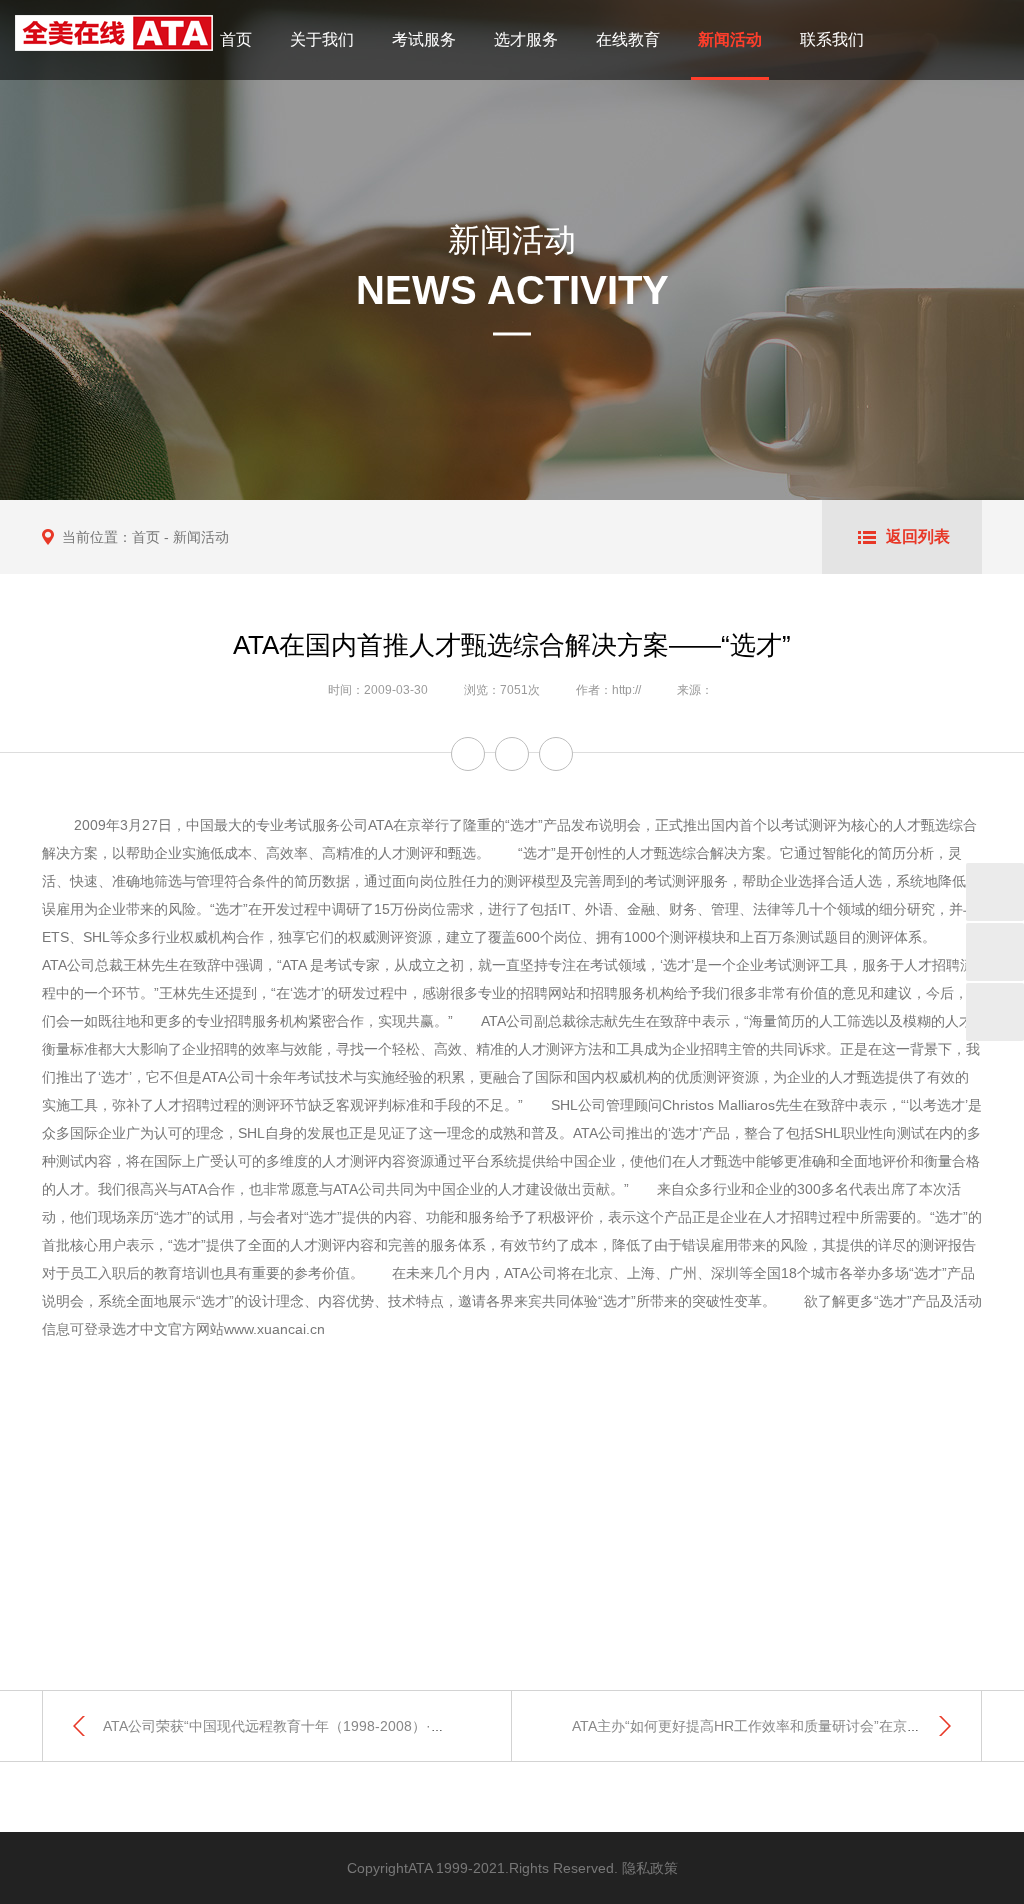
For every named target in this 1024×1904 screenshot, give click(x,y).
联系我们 (832, 39)
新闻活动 (730, 39)
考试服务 (424, 39)
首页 (236, 39)
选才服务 (526, 39)
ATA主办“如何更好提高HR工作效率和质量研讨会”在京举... (752, 1726)
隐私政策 (650, 1868)
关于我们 (322, 39)
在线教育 (628, 39)
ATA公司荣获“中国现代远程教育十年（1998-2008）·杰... (280, 1726)
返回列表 (918, 536)
